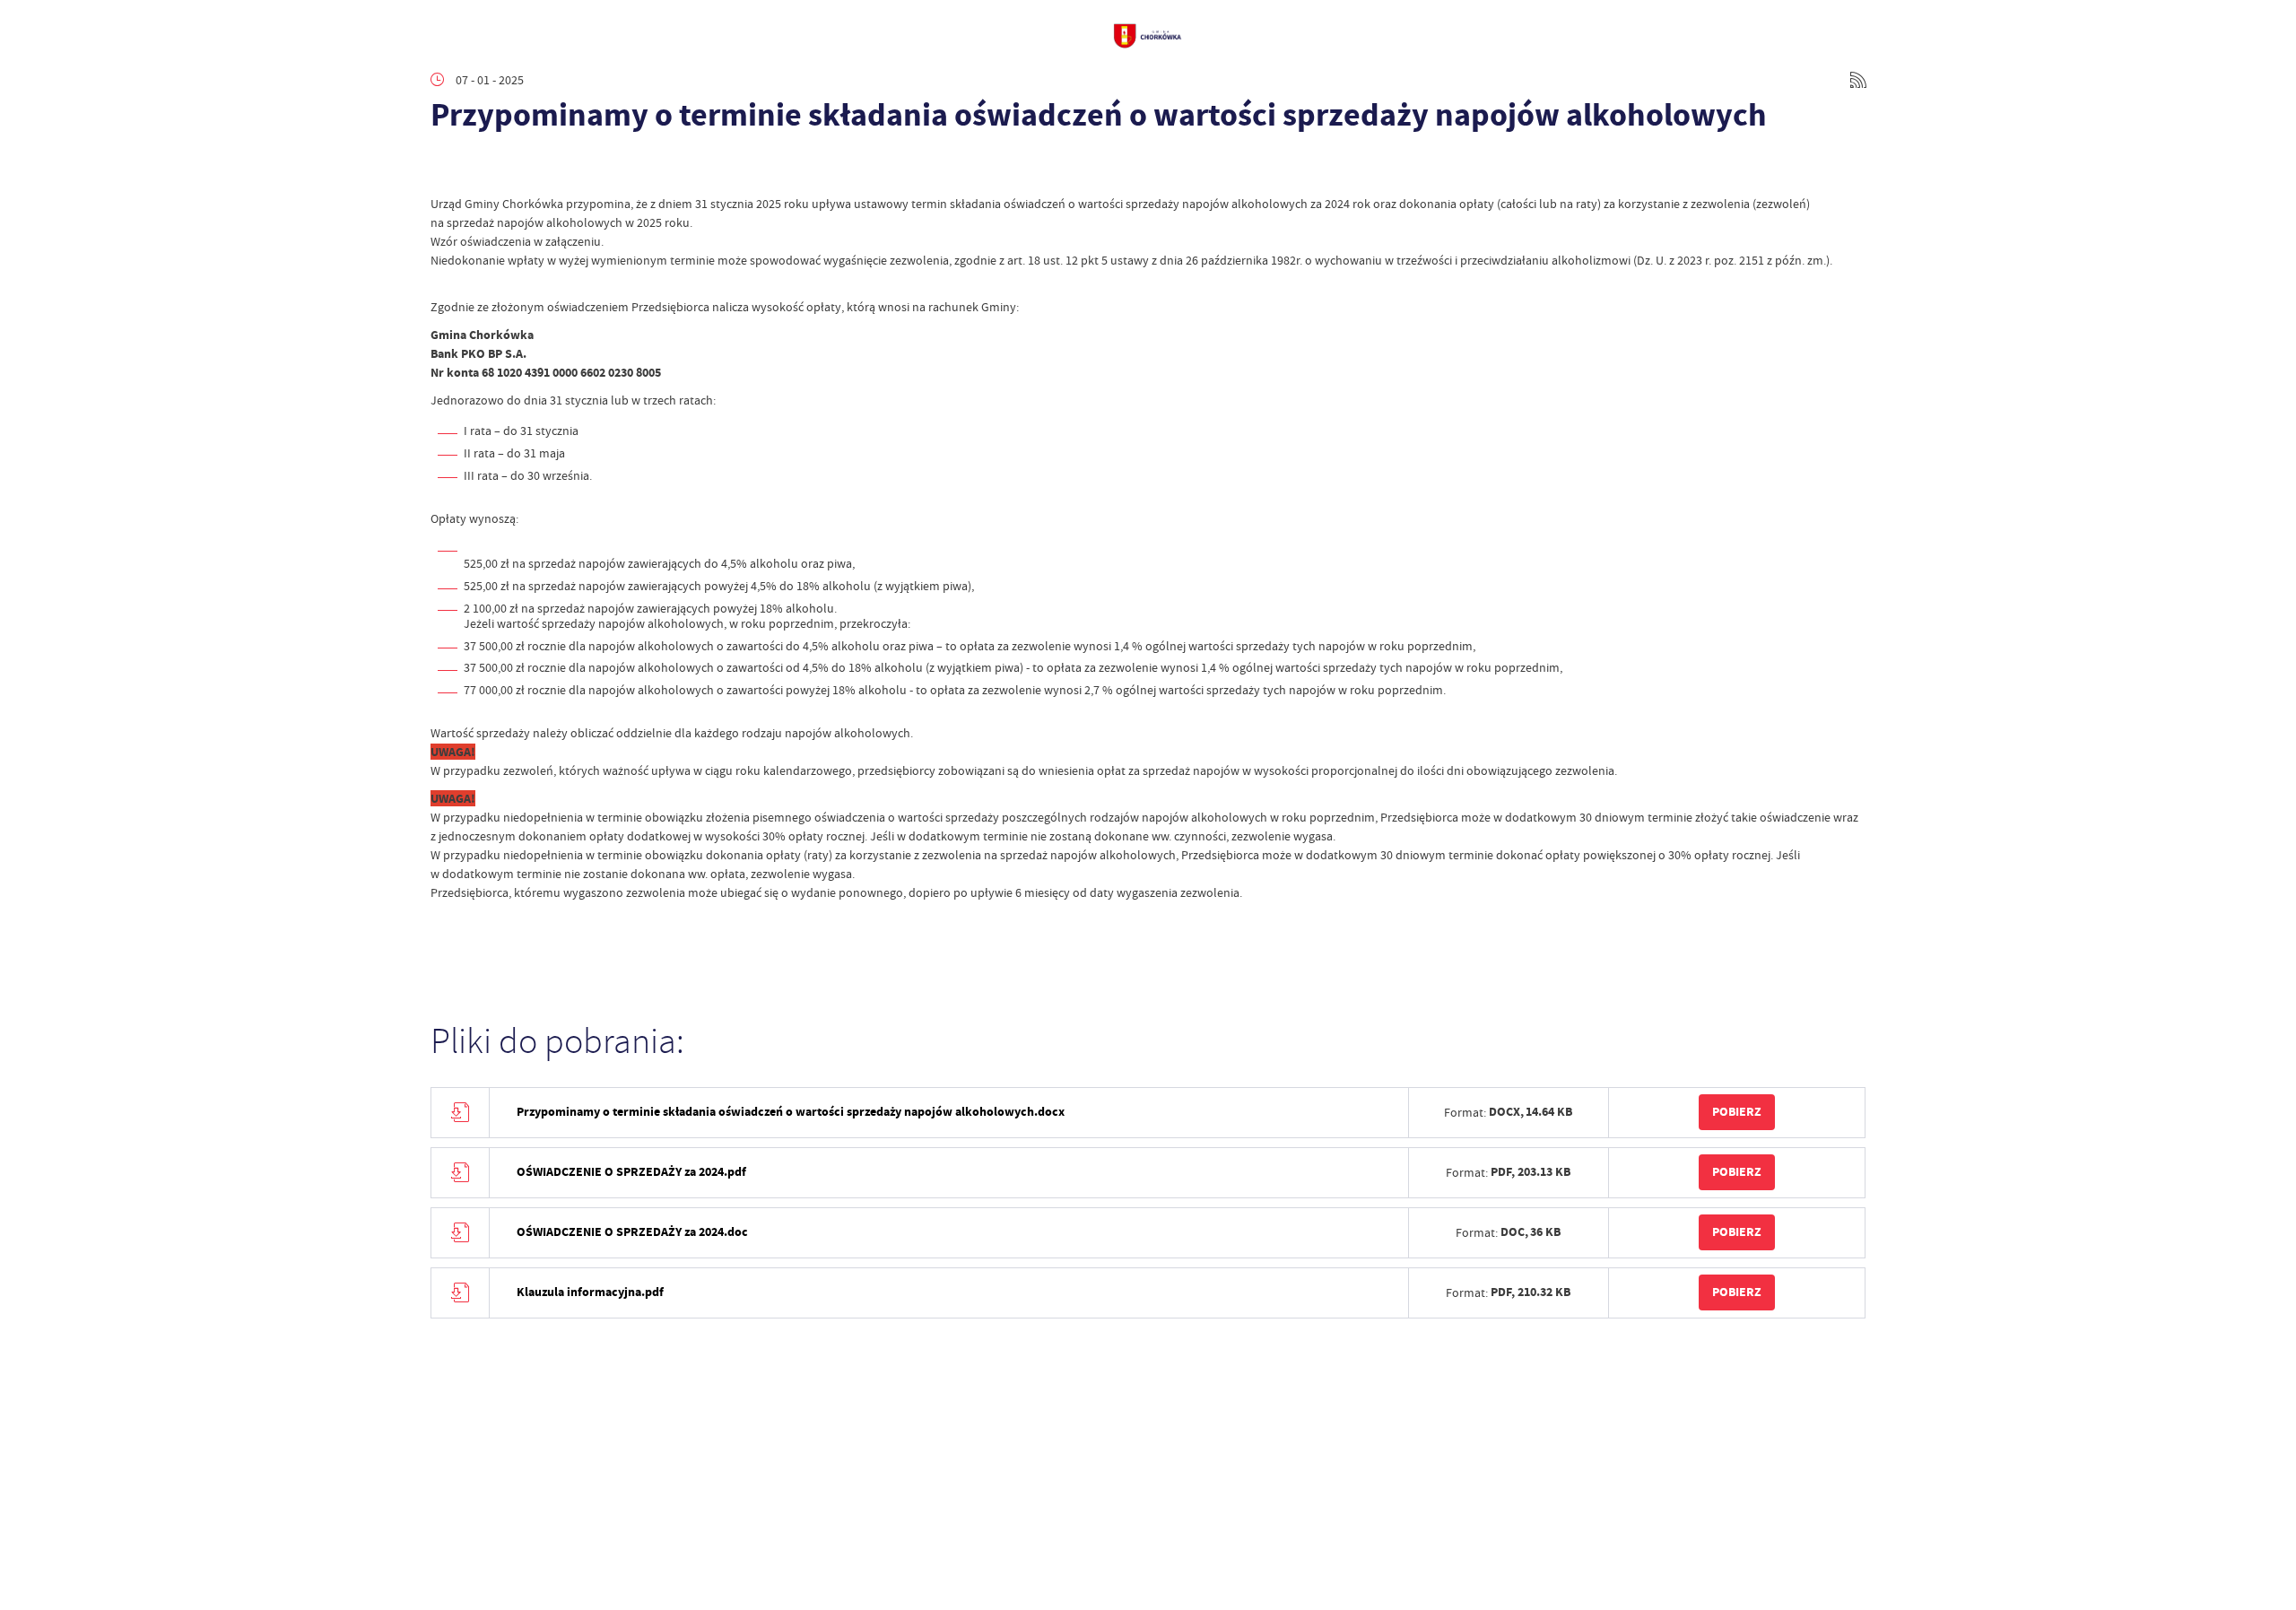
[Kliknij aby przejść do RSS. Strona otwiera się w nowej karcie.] (1858, 80)
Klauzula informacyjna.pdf (590, 1292)
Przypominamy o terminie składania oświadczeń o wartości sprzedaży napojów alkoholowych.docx (791, 1112)
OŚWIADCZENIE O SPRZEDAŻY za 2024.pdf (631, 1172)
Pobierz (1737, 1112)
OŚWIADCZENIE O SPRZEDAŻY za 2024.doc (632, 1232)
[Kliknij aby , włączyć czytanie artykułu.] (445, 168)
